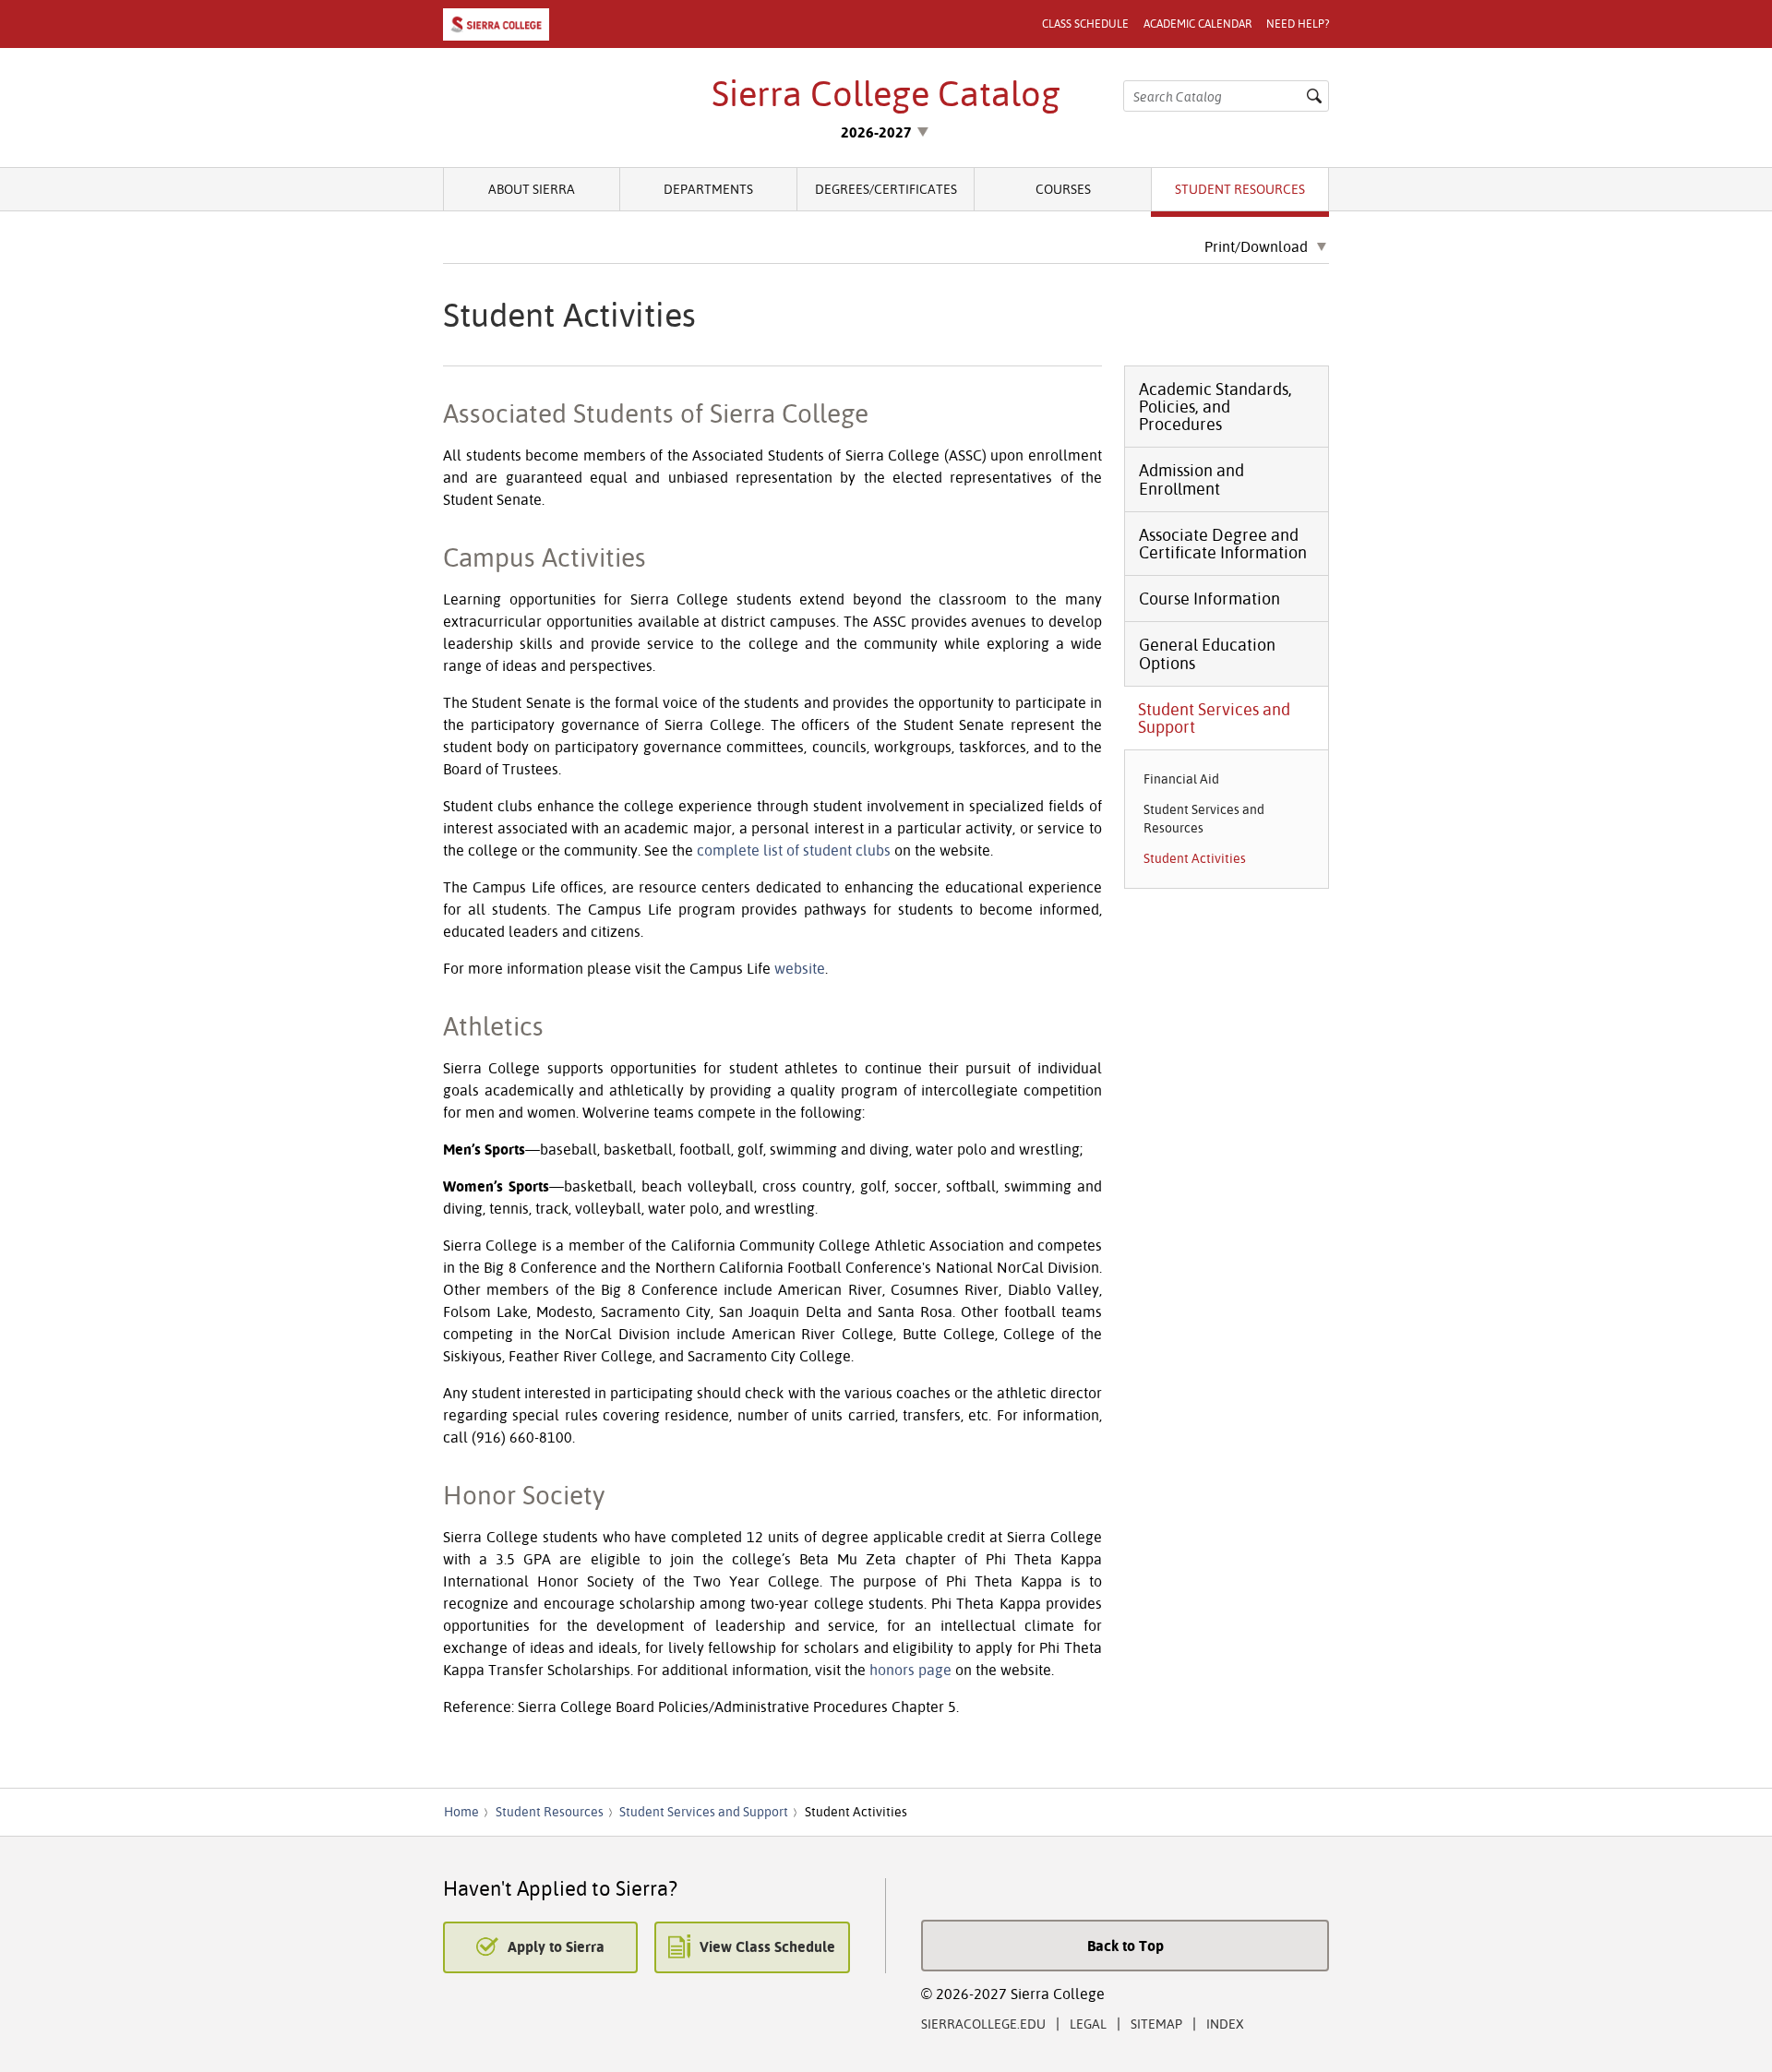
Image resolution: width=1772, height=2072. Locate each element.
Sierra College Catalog (886, 93)
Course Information (1209, 599)
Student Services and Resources (1204, 818)
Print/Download (1256, 247)
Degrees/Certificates (886, 189)
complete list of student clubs (794, 850)
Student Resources (1240, 189)
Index (1225, 2024)
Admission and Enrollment (1191, 479)
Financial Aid (1181, 779)
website (800, 968)
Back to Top (1125, 1946)
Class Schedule (1085, 24)
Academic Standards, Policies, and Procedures (1215, 407)
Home (461, 1812)
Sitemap (1156, 2024)
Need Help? (1298, 24)
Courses (1063, 189)
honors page (910, 1670)
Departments (708, 189)
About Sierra (532, 189)
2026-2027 (876, 132)
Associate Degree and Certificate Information (1223, 544)
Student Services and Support (1214, 718)
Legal (1088, 2024)
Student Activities (1195, 858)
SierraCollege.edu (983, 2024)
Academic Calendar (1197, 24)
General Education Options (1207, 653)
